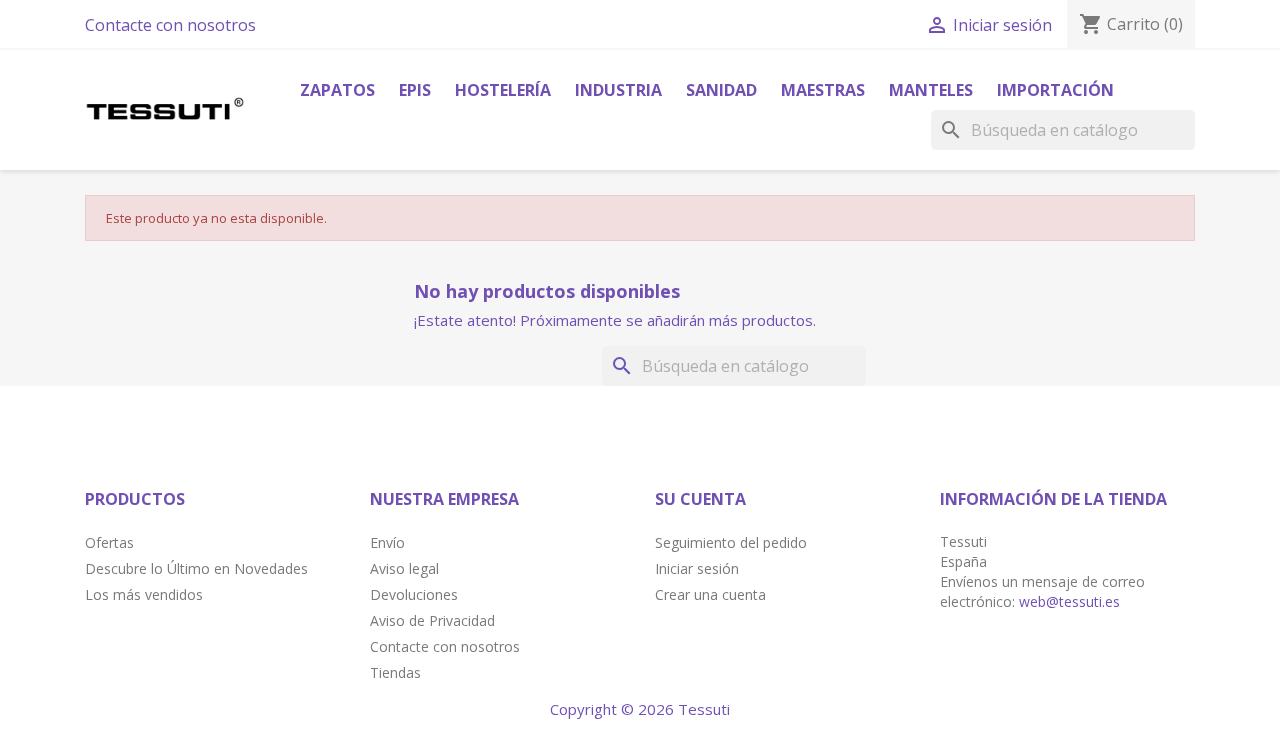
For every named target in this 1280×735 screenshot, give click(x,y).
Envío (387, 542)
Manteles (931, 90)
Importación (1055, 90)
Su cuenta (700, 499)
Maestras (823, 90)
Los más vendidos (144, 594)
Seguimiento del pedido (731, 542)
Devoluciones (414, 594)
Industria (618, 90)
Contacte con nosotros (170, 25)
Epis (415, 90)
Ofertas (109, 542)
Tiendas (395, 672)
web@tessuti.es (1069, 601)
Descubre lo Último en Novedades (196, 568)
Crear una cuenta (710, 594)
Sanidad (721, 90)
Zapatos (337, 90)
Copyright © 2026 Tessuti (640, 709)
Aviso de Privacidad (432, 620)
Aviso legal (404, 568)
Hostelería (503, 90)
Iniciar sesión (697, 568)
